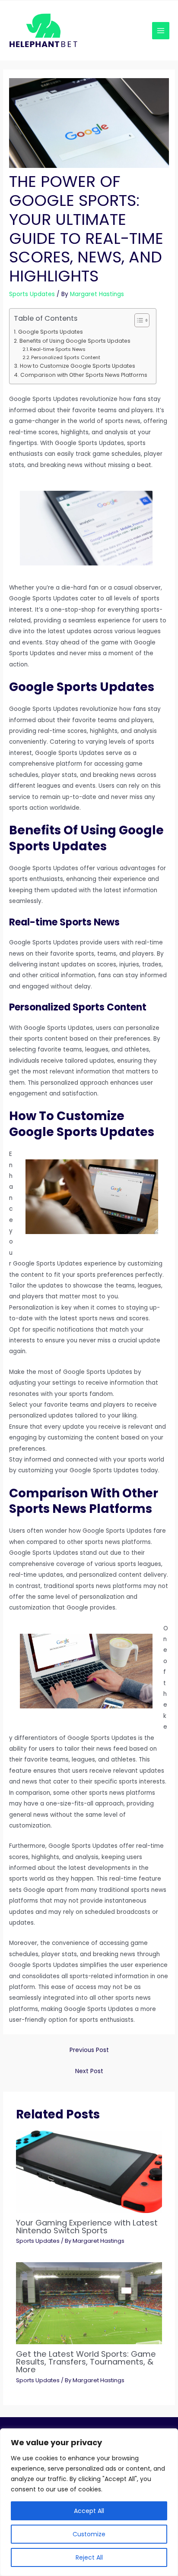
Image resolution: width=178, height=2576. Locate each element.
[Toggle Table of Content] (138, 320)
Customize (89, 2534)
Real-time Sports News (58, 349)
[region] (89, 2502)
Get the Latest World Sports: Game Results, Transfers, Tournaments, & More (86, 2362)
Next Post (89, 2071)
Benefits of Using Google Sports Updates (75, 341)
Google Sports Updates (50, 332)
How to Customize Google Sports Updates (77, 366)
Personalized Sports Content (66, 357)
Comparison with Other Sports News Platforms (84, 375)
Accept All (89, 2511)
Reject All (89, 2557)
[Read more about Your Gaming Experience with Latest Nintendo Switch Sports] (89, 2171)
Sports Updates (32, 294)
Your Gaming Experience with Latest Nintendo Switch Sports (87, 2227)
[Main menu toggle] (161, 31)
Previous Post (89, 2050)
